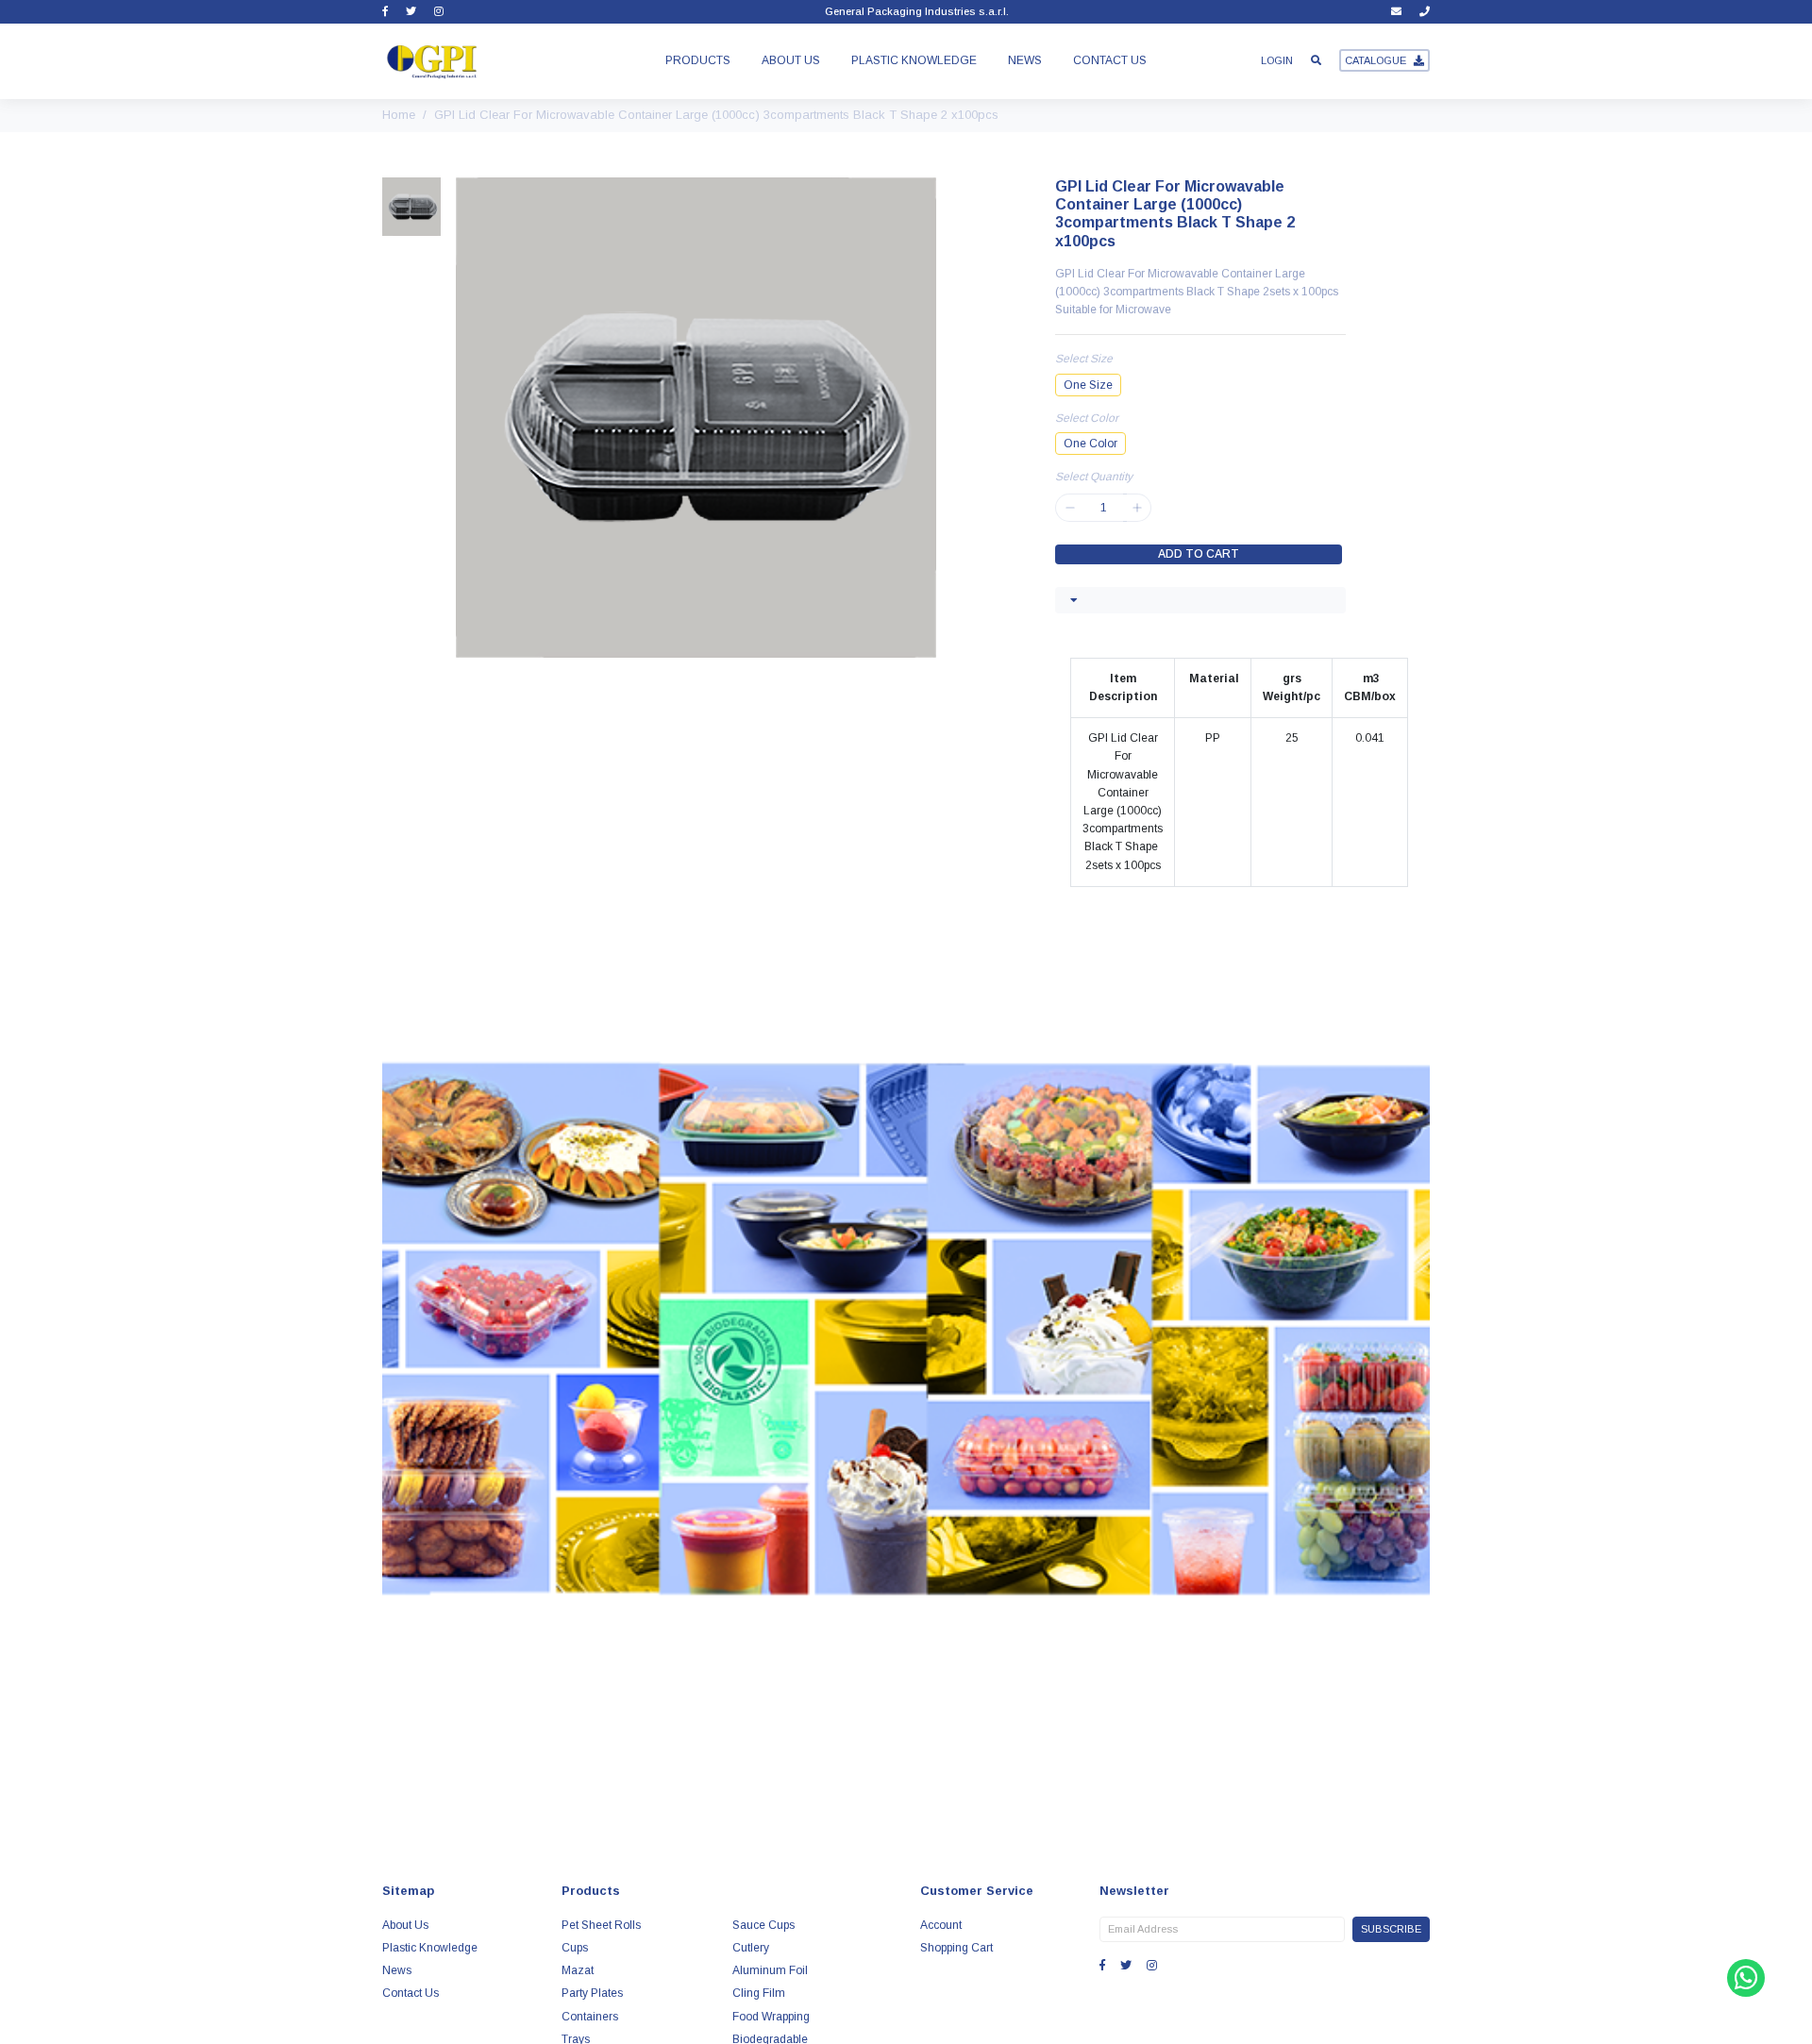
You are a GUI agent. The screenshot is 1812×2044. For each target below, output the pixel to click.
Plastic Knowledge (914, 60)
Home (399, 115)
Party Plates (592, 1993)
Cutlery (751, 1948)
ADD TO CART (1199, 554)
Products (698, 60)
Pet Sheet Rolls (601, 1925)
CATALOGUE (1376, 60)
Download (906, 1617)
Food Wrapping (771, 2017)
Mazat (578, 1970)
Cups (575, 1948)
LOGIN (1277, 60)
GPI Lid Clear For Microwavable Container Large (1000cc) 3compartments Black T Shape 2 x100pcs (716, 115)
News (1025, 60)
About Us (791, 60)
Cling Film (759, 1993)
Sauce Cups (763, 1925)
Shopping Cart (956, 1948)
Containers (590, 2017)
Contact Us (1110, 60)
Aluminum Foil (770, 1970)
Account (941, 1925)
